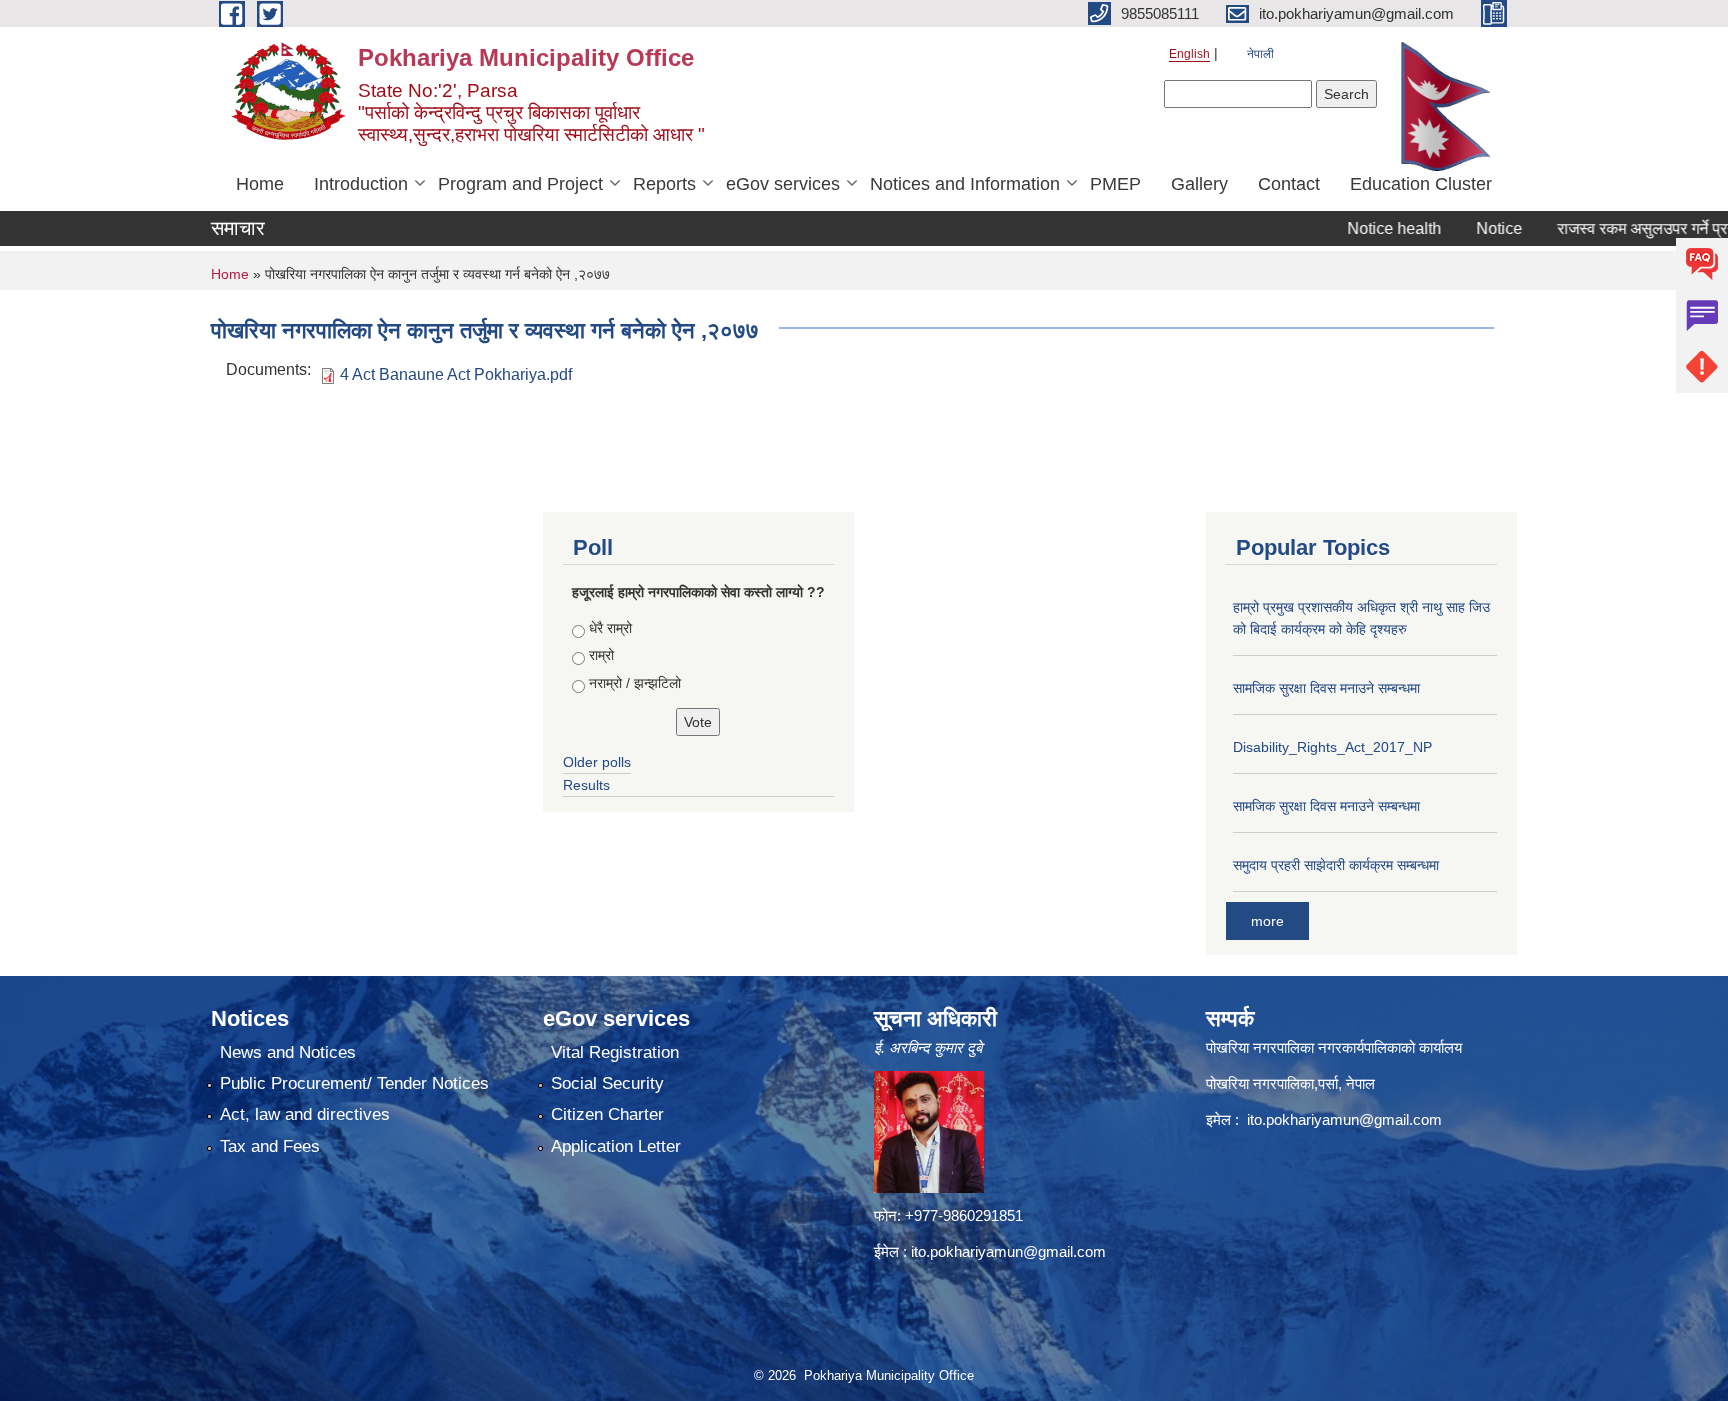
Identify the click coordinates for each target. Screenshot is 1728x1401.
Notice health (1359, 228)
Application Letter (616, 1146)
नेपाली (1260, 54)
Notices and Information (965, 184)
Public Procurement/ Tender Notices (354, 1083)
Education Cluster (1421, 184)
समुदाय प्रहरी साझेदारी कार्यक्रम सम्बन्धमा (1336, 865)
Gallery (1199, 184)
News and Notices (288, 1052)
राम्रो (601, 655)
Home (260, 184)
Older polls (597, 762)
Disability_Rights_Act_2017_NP (1332, 747)
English (1189, 54)
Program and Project (520, 184)
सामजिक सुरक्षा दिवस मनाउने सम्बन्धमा (1326, 688)
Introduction (361, 184)
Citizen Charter (607, 1114)
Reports (664, 184)
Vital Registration (615, 1052)
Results (586, 785)
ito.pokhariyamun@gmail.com (1008, 1251)
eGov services (783, 184)
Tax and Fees (270, 1146)
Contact (1289, 184)
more (1267, 921)
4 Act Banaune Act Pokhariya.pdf (456, 374)
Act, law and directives (305, 1114)
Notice (1464, 228)
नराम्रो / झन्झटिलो (635, 683)
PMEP (1115, 184)
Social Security (607, 1083)
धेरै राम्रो (610, 628)
